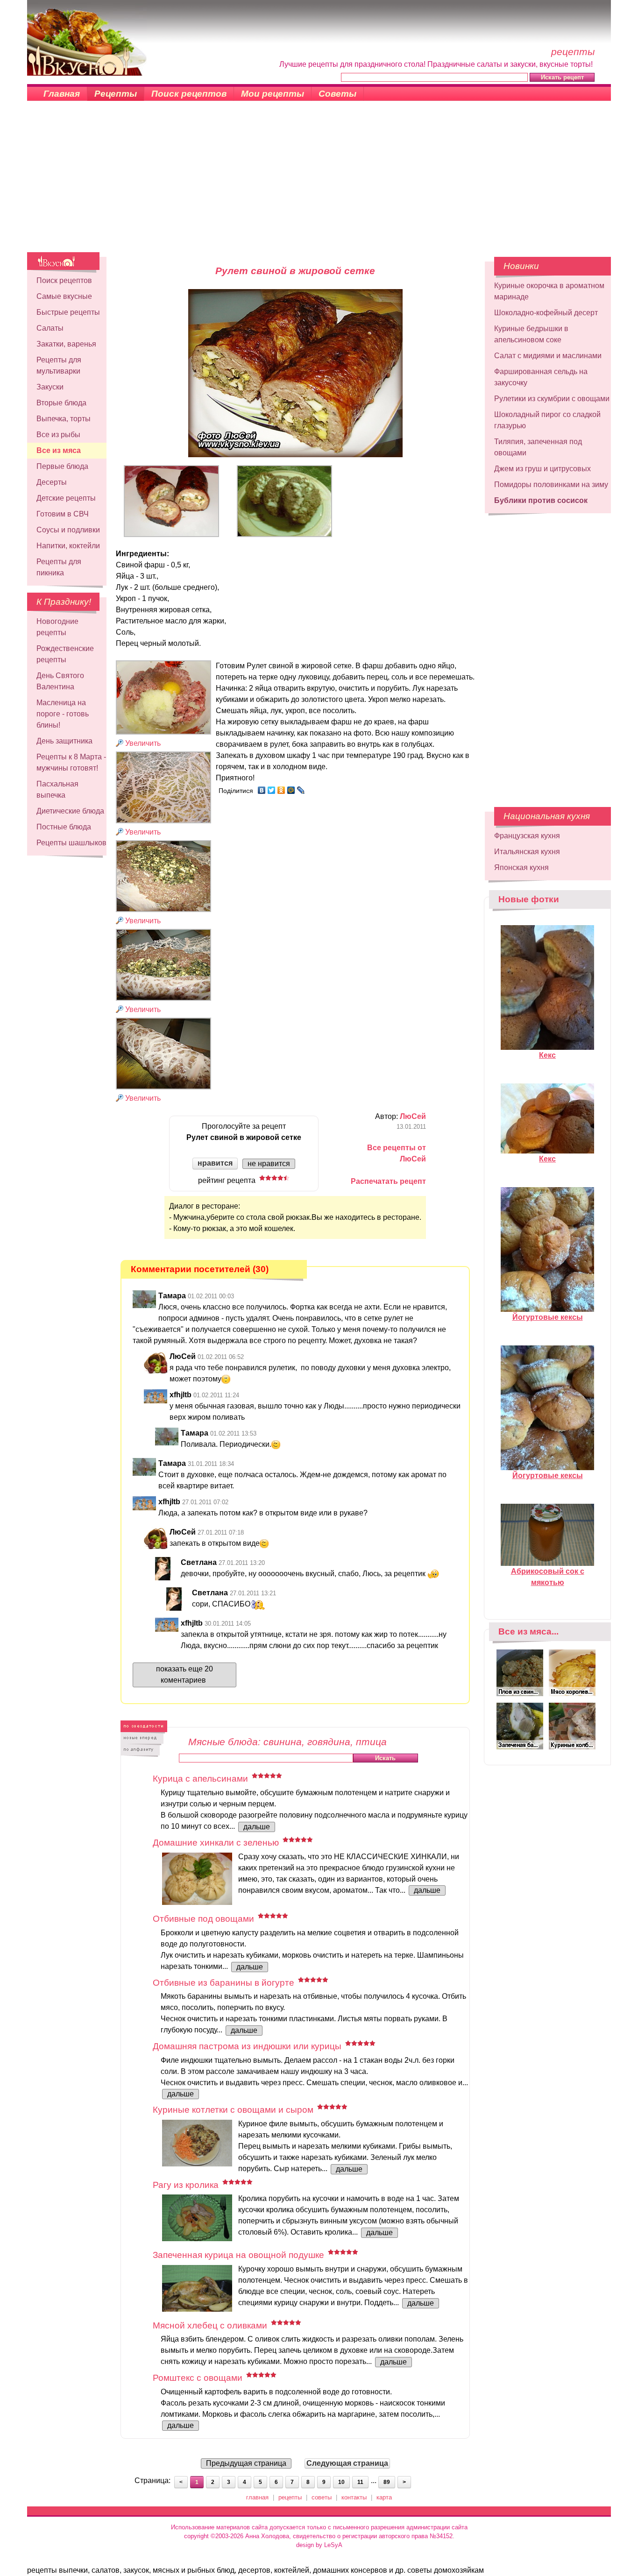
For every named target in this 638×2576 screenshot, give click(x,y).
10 (341, 2482)
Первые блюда (62, 466)
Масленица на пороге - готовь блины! (63, 714)
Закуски (50, 387)
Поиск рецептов (189, 94)
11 (360, 2482)
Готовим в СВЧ (63, 514)
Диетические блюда (70, 811)
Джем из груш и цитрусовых (542, 469)
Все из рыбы (58, 435)
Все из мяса (59, 450)
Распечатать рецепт (388, 1181)
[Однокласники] (281, 790)
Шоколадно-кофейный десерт (546, 313)
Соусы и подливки (68, 530)
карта (384, 2497)
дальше (257, 1827)
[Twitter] (272, 790)
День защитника (64, 741)
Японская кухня (521, 867)
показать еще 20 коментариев (184, 1674)
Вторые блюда (61, 403)
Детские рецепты (66, 498)
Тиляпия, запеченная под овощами (538, 447)
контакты (354, 2497)
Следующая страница (347, 2463)
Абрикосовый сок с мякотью (548, 1577)
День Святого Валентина (60, 681)
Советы (337, 94)
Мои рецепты (273, 94)
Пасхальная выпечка (57, 789)
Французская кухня (527, 836)
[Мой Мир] (291, 790)
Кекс (547, 1055)
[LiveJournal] (301, 790)
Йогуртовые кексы (548, 1317)
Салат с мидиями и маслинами (548, 356)
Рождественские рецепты (65, 654)
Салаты (50, 328)
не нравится (269, 1164)
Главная (62, 94)
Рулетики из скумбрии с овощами (552, 399)
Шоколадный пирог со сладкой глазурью (547, 420)
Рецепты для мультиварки (59, 365)
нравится (215, 1163)
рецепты (290, 2497)
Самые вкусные (64, 296)
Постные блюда (64, 827)
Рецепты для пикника (59, 567)
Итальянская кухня (527, 852)
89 (387, 2482)
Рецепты (116, 94)
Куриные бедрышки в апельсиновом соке (531, 334)
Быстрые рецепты (68, 312)
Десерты (52, 482)
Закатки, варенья (66, 344)
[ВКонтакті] (262, 790)
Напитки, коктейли (68, 546)
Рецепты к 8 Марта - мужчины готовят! (71, 762)
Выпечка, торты (64, 419)
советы (322, 2497)
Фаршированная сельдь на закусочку (541, 377)
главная (257, 2497)
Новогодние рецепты (57, 627)
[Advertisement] (319, 182)
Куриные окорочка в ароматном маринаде (549, 291)
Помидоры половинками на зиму (551, 485)
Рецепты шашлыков (71, 843)
